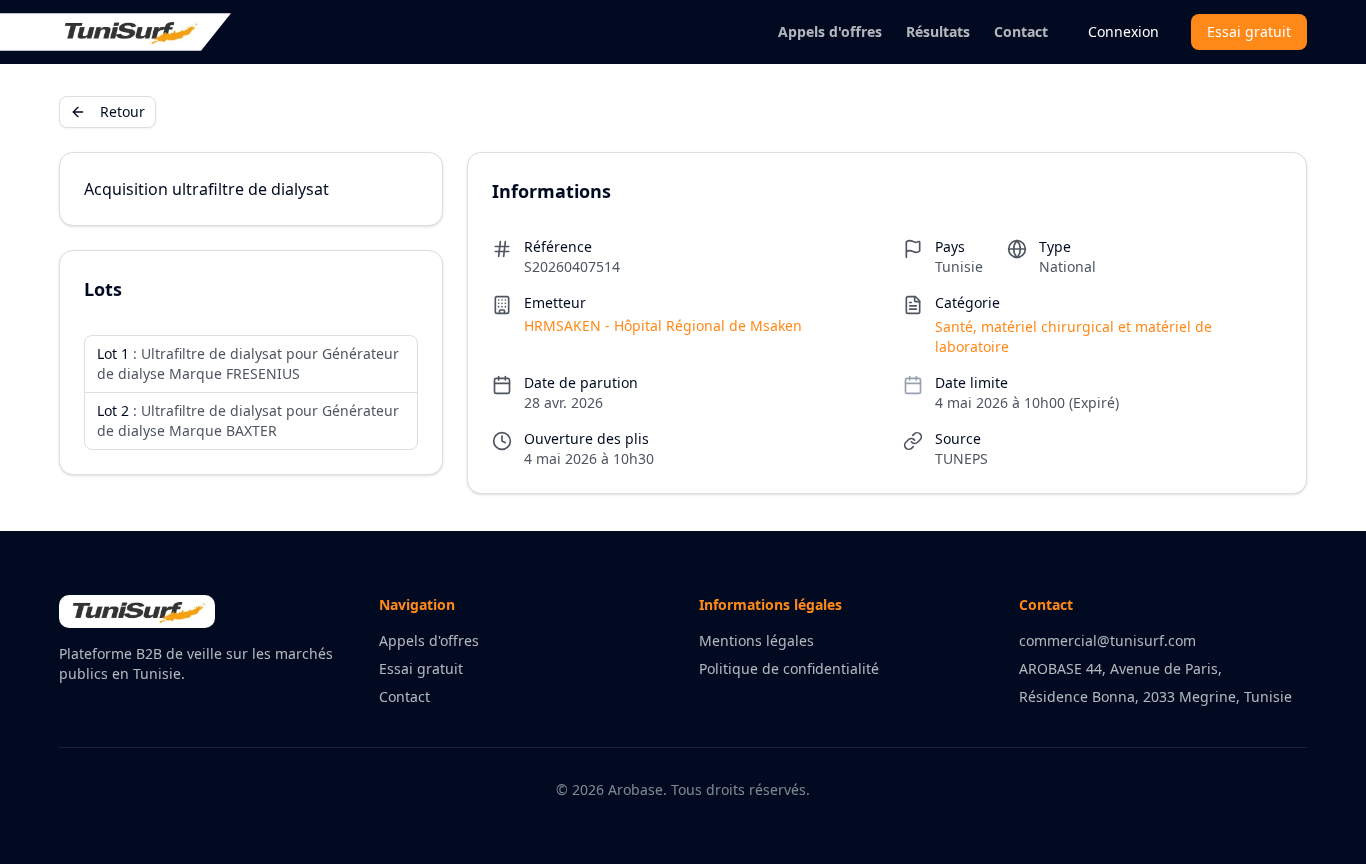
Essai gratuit (1249, 31)
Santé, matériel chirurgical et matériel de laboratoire (1073, 336)
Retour (122, 111)
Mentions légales (756, 640)
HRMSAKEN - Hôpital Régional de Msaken (663, 325)
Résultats (938, 31)
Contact (1021, 31)
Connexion (1123, 31)
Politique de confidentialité (789, 668)
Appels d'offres (830, 31)
